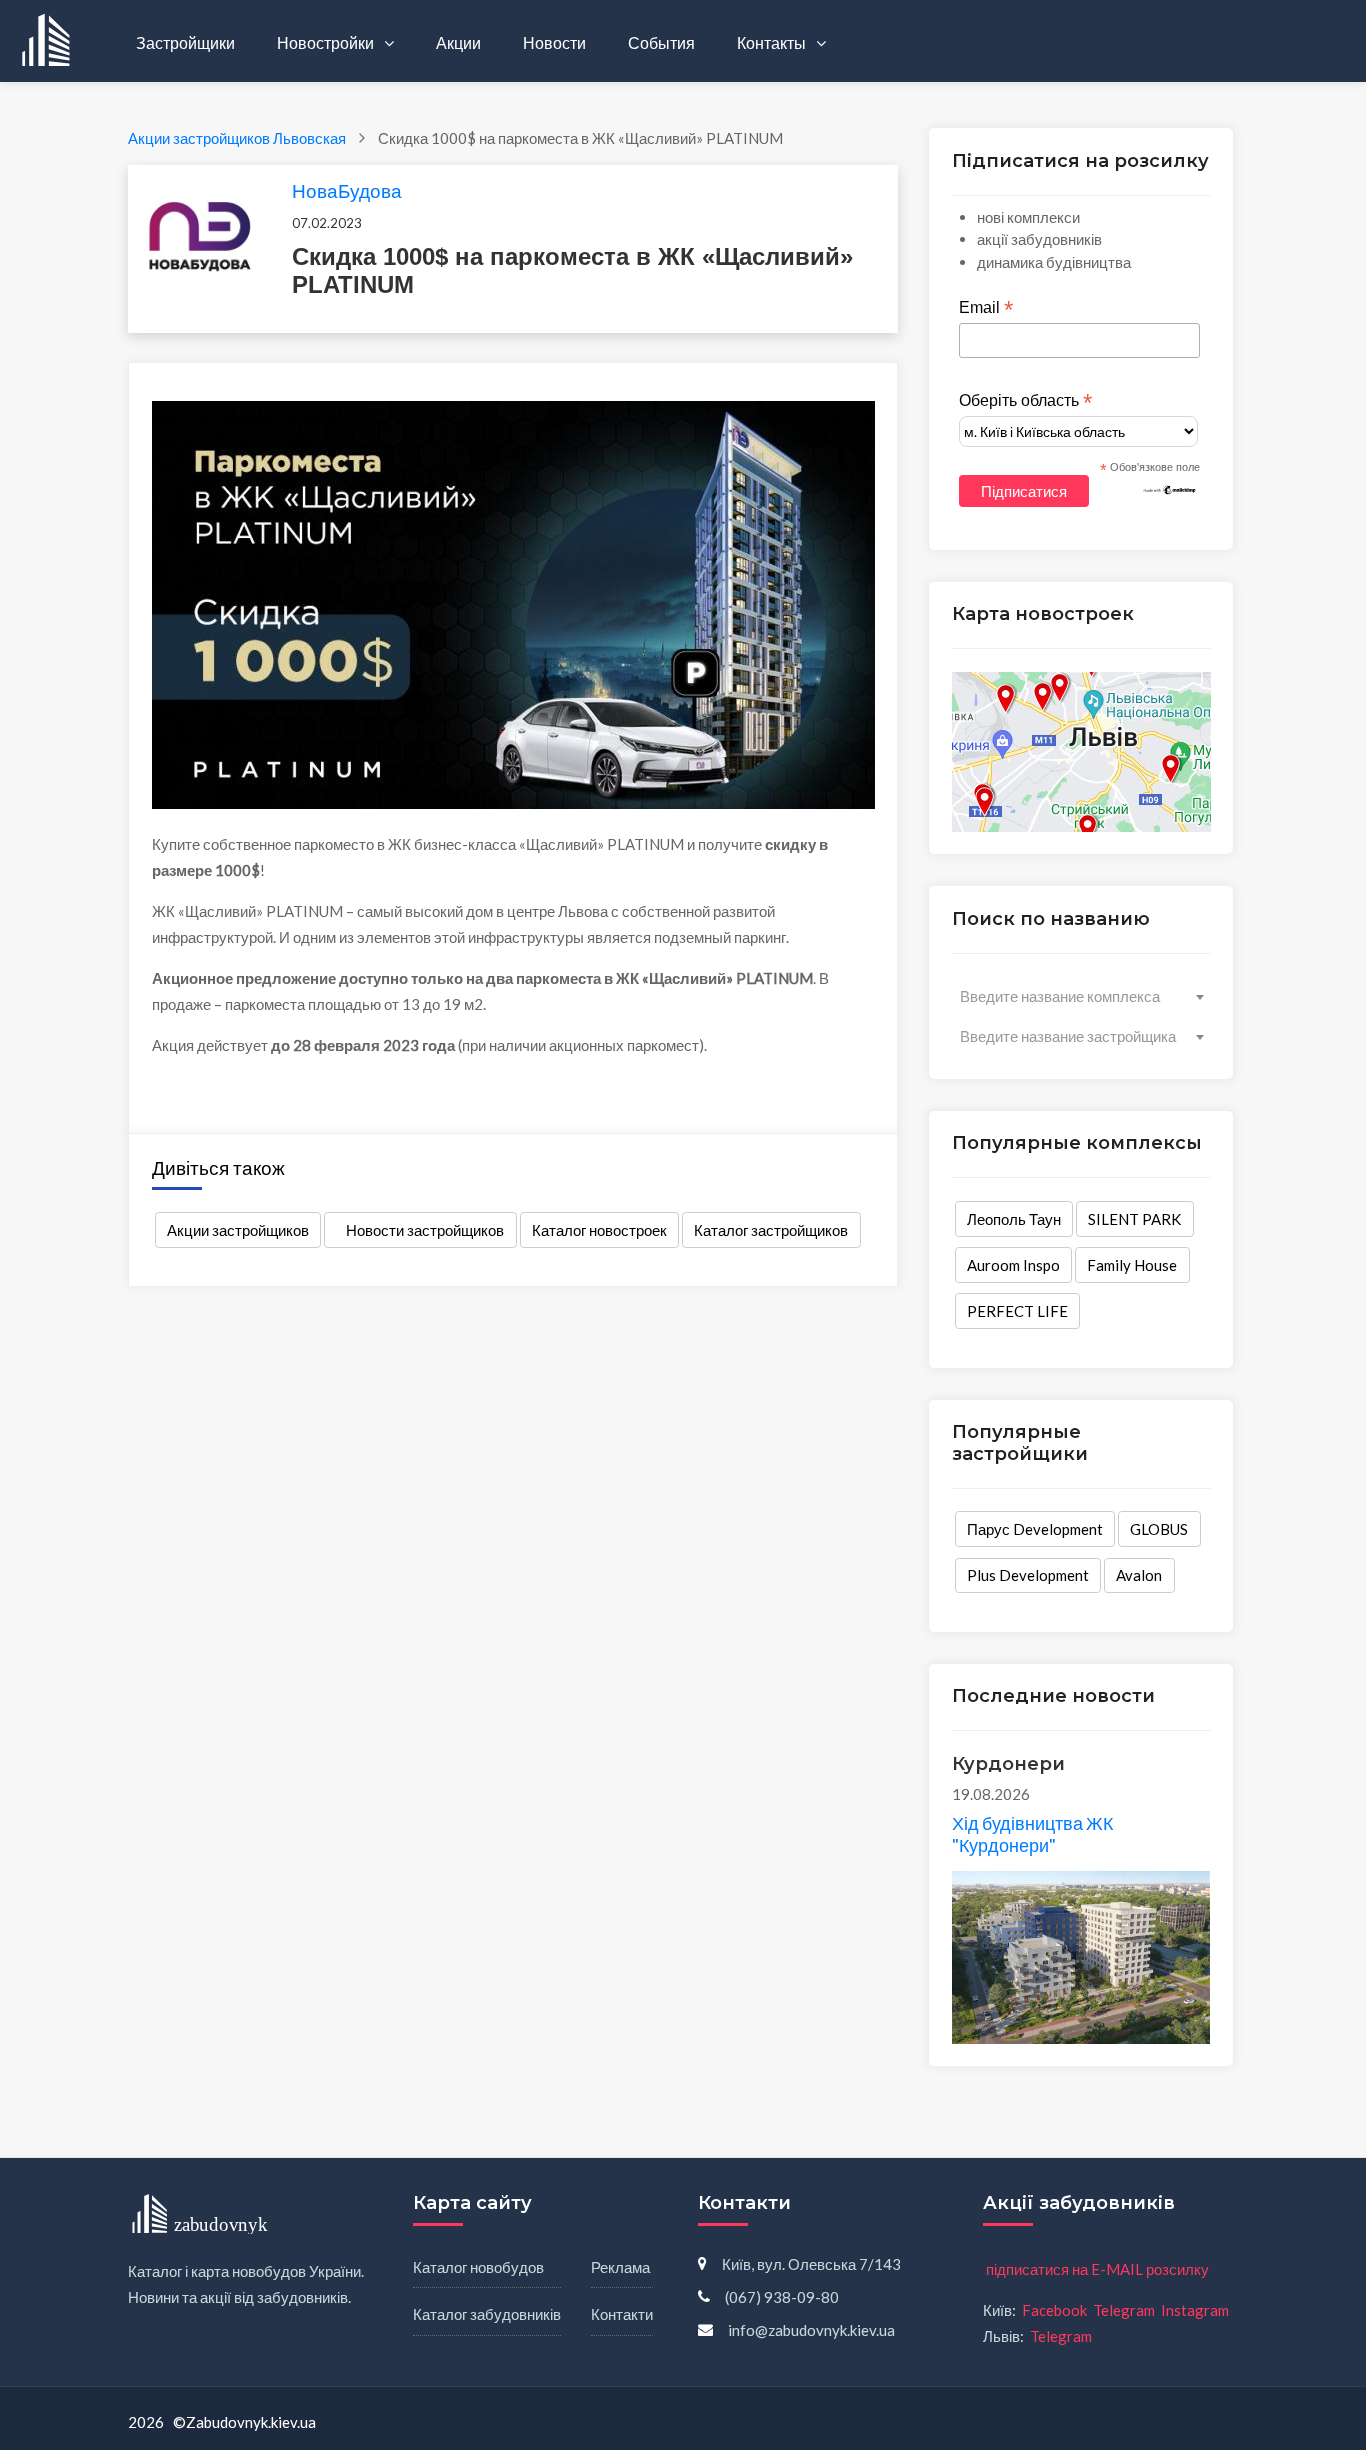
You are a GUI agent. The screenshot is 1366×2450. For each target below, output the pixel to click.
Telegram (1124, 2310)
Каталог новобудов (478, 2267)
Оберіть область (1025, 401)
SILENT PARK (1134, 1219)
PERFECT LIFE (1017, 1311)
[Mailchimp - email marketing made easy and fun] (1170, 489)
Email (986, 308)
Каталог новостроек (599, 1230)
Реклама (620, 2267)
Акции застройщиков (238, 1230)
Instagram (1195, 2310)
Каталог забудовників (487, 2314)
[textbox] (1081, 996)
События (661, 42)
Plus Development (1028, 1575)
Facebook (1054, 2310)
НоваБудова (347, 190)
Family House (1132, 1265)
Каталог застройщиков (771, 1230)
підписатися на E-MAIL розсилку (1097, 2269)
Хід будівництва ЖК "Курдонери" (1032, 1834)
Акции (458, 42)
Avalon (1139, 1575)
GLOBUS (1159, 1529)
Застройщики (185, 42)
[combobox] (1081, 996)
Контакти (622, 2314)
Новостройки (327, 42)
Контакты (773, 42)
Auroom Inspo (1013, 1265)
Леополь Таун (1014, 1219)
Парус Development (1035, 1529)
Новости (554, 42)
